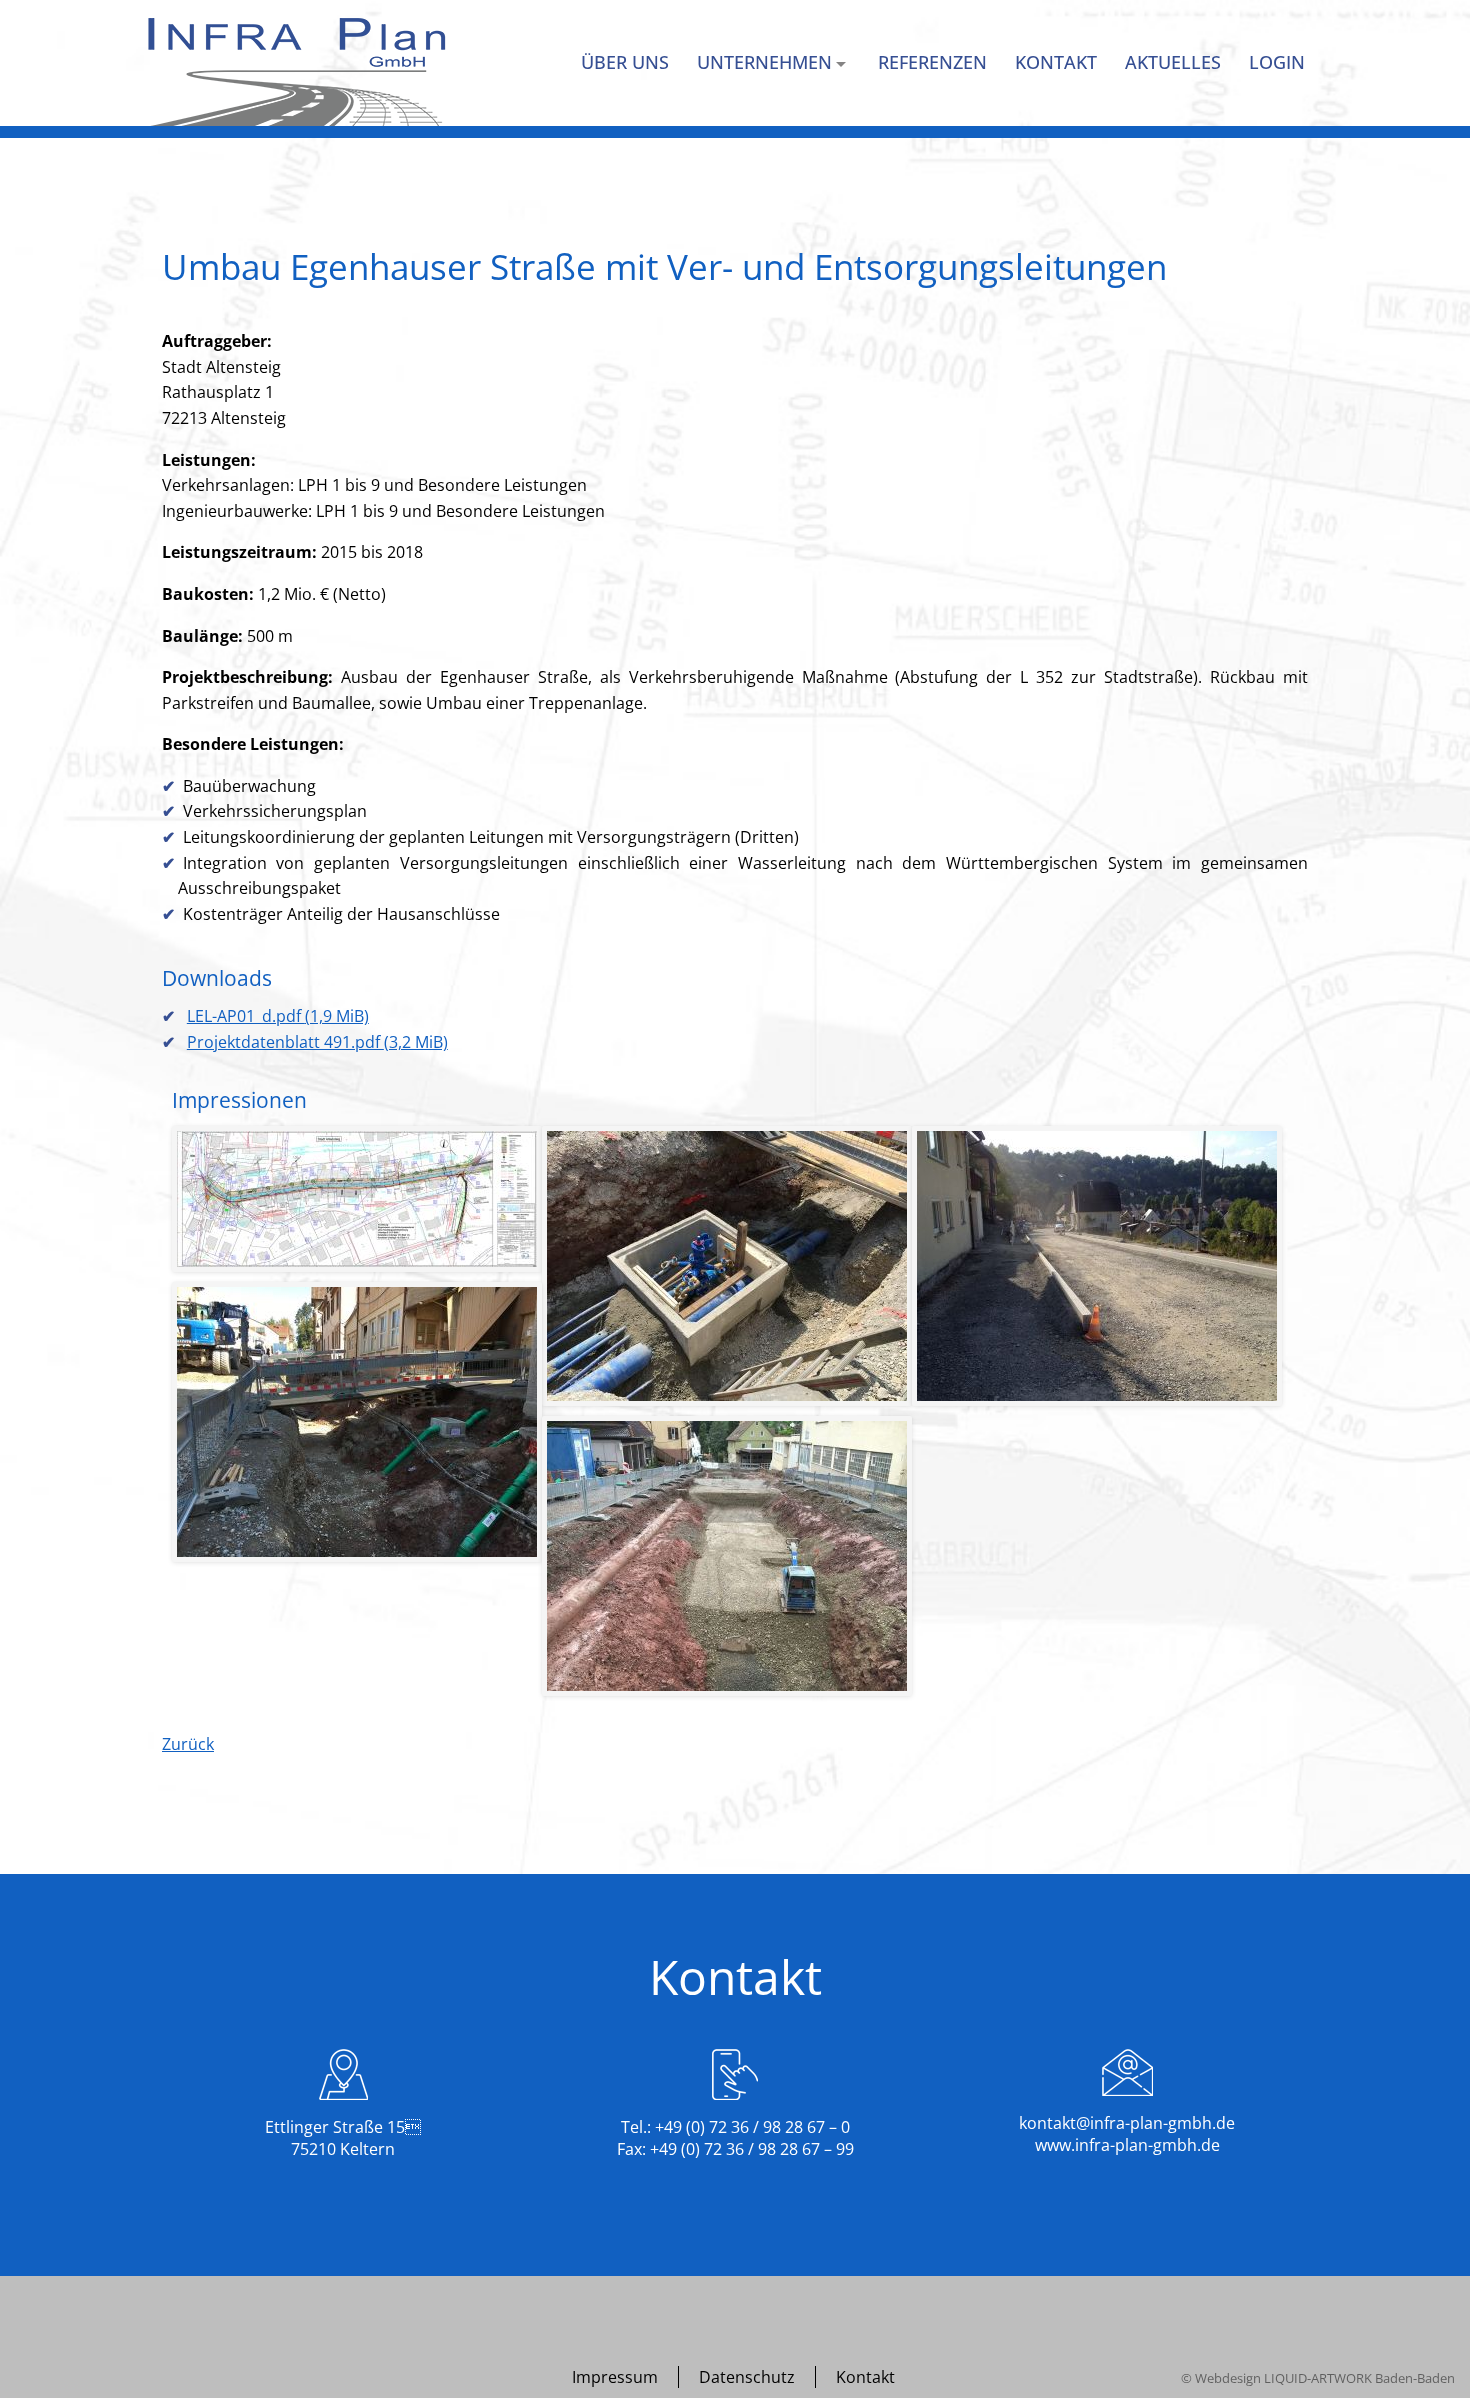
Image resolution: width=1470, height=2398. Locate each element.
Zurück (188, 1744)
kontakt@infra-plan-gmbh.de (1127, 2123)
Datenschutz (747, 2377)
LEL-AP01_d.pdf (278, 1016)
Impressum (615, 2377)
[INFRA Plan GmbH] (297, 72)
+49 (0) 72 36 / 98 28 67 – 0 (752, 2127)
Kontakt (865, 2377)
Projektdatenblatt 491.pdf (317, 1042)
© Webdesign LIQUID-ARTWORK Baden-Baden (1318, 2378)
